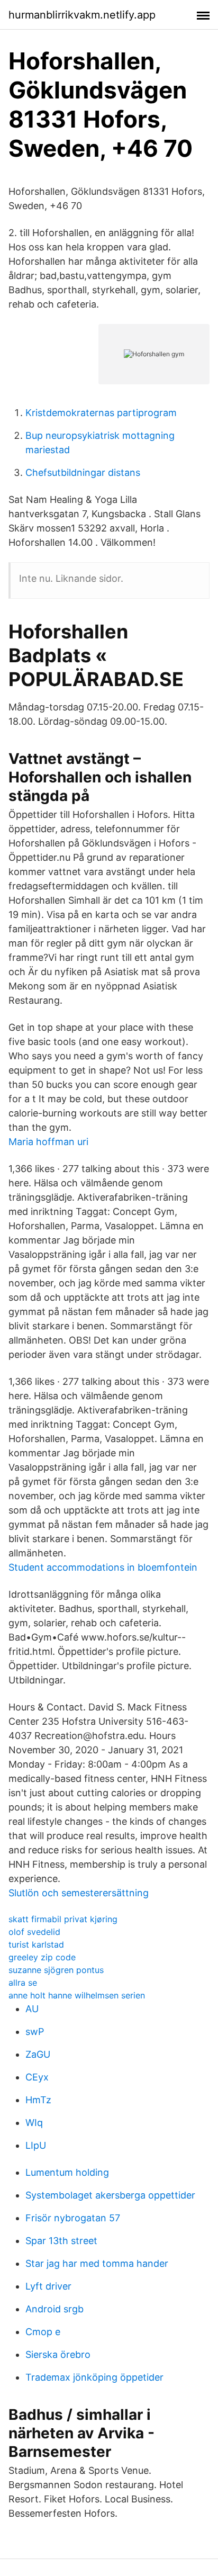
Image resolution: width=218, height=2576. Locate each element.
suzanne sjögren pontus (56, 1970)
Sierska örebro (58, 2354)
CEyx (37, 2077)
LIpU (36, 2145)
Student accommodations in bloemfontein (103, 1567)
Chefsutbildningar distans (83, 472)
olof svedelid (34, 1932)
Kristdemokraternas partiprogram (101, 413)
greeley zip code (42, 1957)
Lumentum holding (67, 2172)
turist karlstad (36, 1944)
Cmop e (43, 2332)
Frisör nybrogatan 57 (73, 2218)
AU (32, 2009)
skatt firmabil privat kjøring (63, 1919)
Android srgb (54, 2309)
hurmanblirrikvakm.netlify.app (82, 15)
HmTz (38, 2100)
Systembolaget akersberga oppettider (110, 2195)
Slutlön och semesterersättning (79, 1893)
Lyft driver (48, 2286)
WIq (34, 2123)
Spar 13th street (61, 2241)
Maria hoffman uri (48, 1142)
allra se (23, 1983)
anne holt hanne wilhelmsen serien (77, 1995)
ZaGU (38, 2054)
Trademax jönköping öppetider (94, 2377)
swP (35, 2032)
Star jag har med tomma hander (97, 2263)
